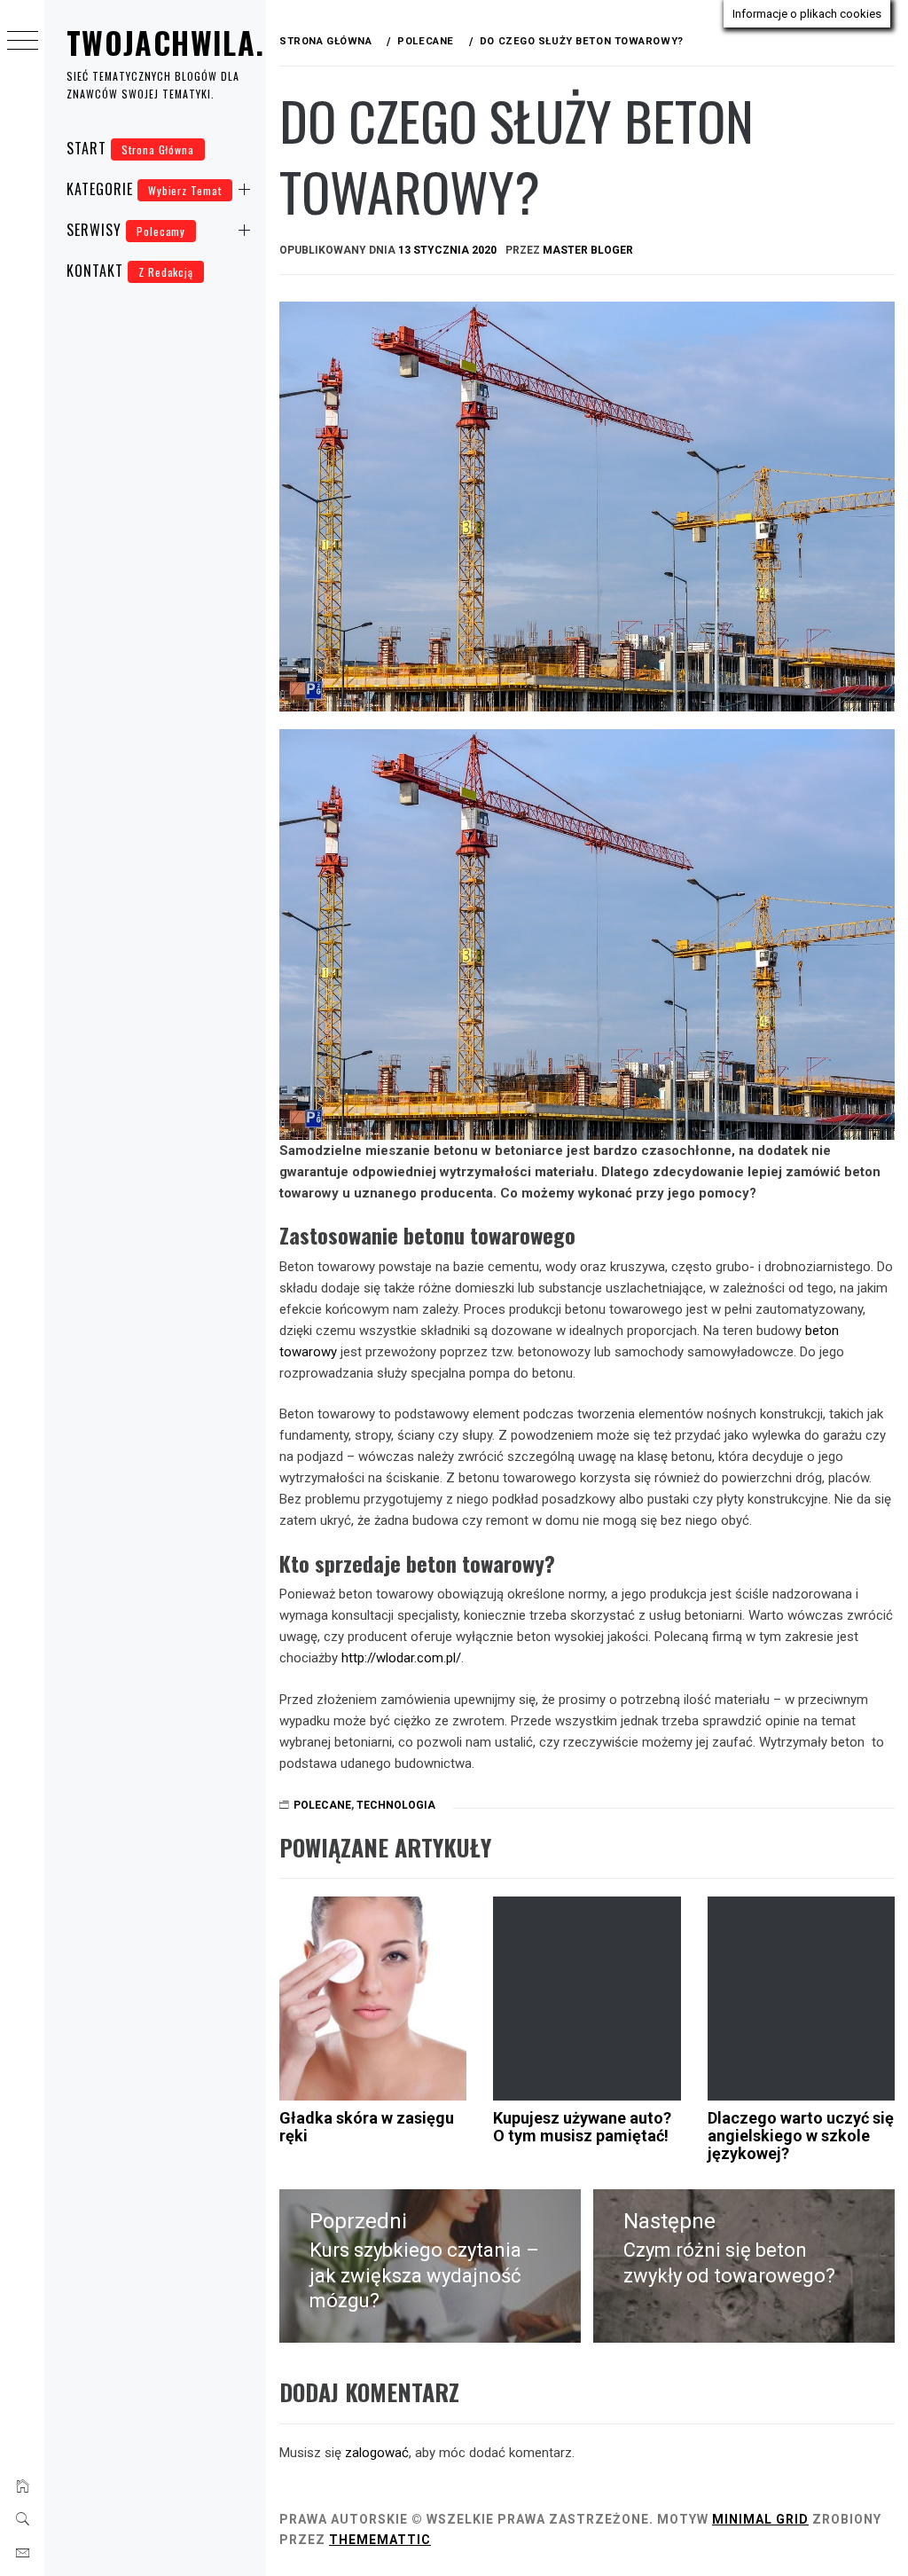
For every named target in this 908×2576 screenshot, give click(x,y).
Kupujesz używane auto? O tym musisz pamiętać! (582, 2127)
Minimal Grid (760, 2519)
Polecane (322, 1805)
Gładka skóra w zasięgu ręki (367, 2127)
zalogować (377, 2453)
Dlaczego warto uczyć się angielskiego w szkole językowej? (801, 2136)
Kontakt (130, 271)
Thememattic (380, 2540)
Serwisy (126, 230)
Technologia (396, 1805)
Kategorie (144, 189)
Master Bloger (588, 250)
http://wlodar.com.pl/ (401, 1658)
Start (130, 148)
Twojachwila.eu (182, 42)
